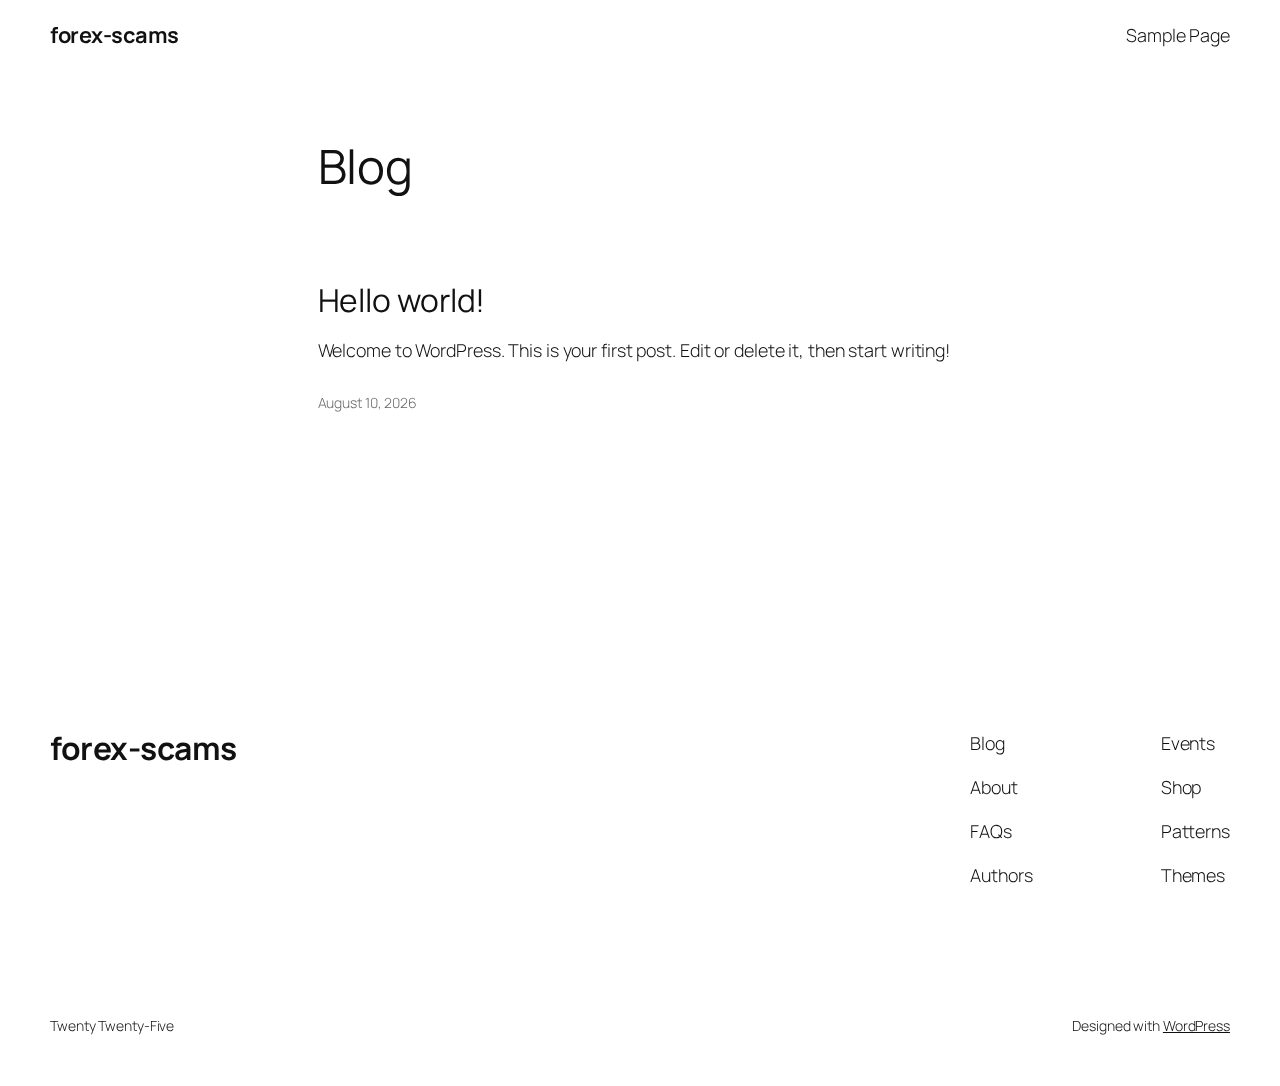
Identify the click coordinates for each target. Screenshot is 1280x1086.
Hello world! (402, 301)
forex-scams (114, 35)
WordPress (1196, 1025)
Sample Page (1178, 35)
